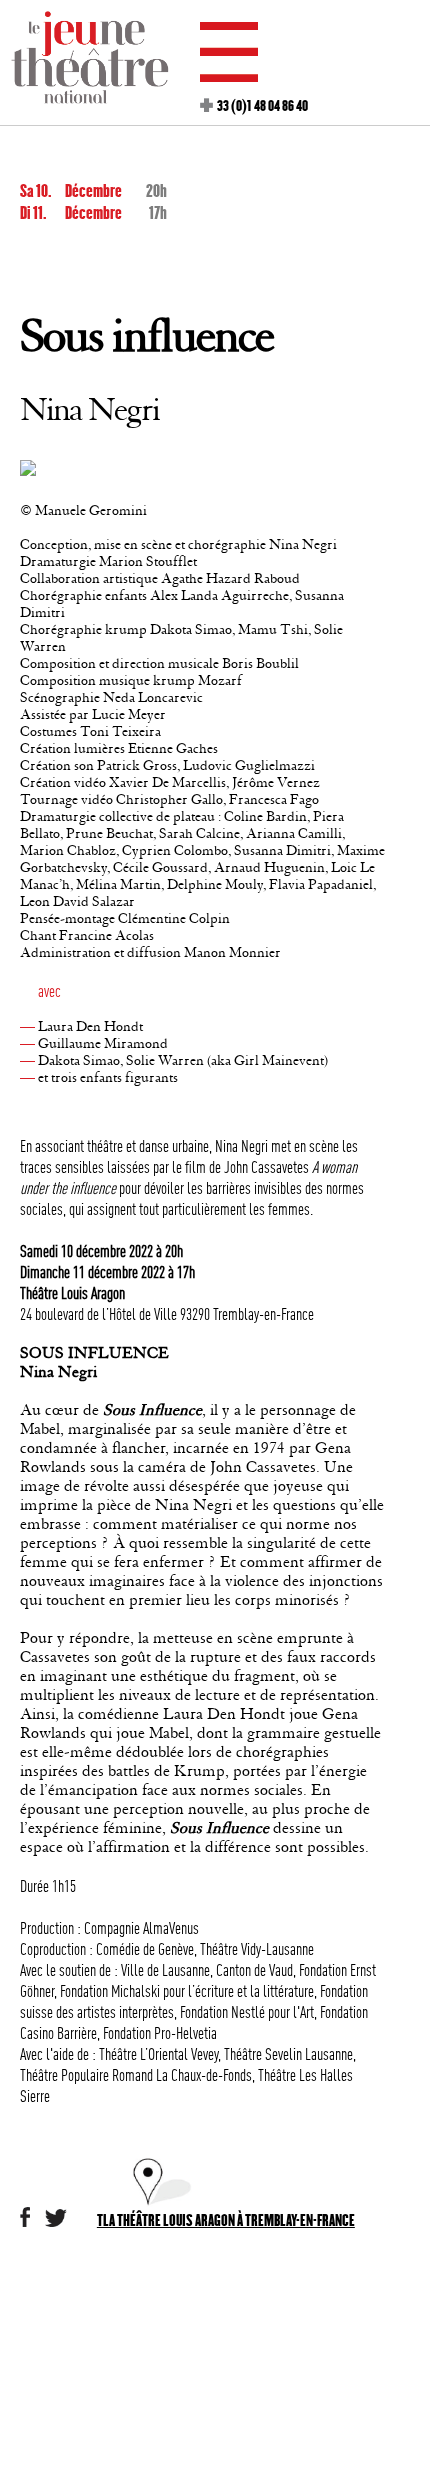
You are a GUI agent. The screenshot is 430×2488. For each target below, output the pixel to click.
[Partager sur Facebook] (25, 2223)
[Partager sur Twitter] (56, 2223)
